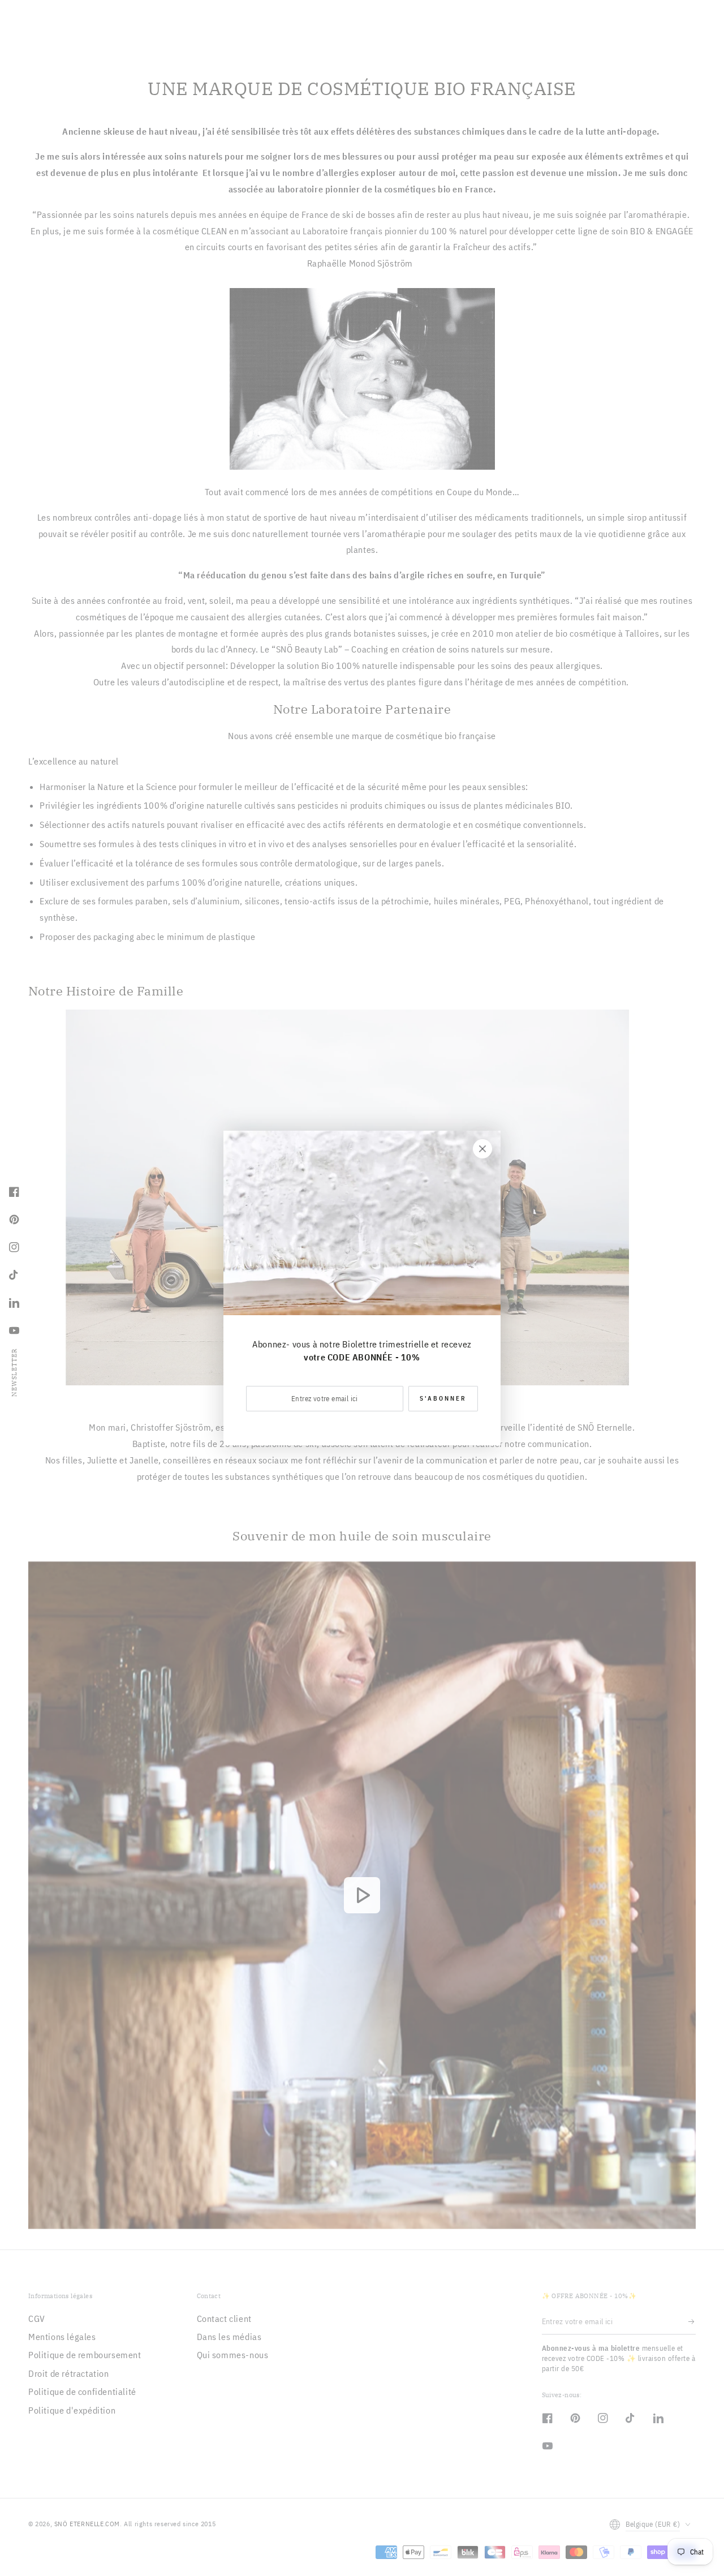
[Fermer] (482, 1149)
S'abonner (443, 1398)
